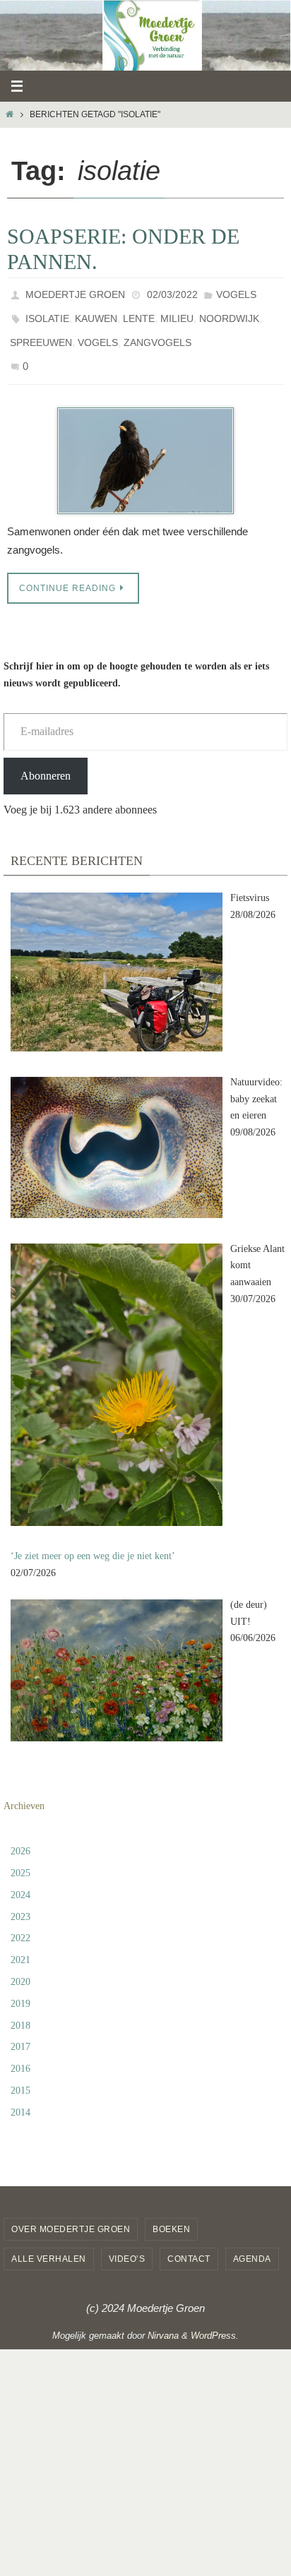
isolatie (47, 313)
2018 (20, 2009)
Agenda (252, 2243)
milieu (177, 313)
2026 (20, 1835)
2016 (20, 2052)
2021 (20, 1944)
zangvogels (158, 333)
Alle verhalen (49, 2243)
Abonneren (46, 759)
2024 (20, 1878)
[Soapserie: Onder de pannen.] (145, 444)
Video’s (127, 2243)
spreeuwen (41, 333)
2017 (20, 2031)
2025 (20, 1857)
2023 (20, 1900)
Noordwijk (229, 313)
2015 (20, 2074)
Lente (139, 313)
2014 (20, 2095)
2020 (20, 1966)
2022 (20, 1922)
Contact (189, 2243)
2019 (20, 1987)
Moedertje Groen (75, 293)
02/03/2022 (172, 293)
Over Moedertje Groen (71, 2212)
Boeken (171, 2212)
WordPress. (215, 2319)
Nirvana (163, 2319)
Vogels (236, 293)
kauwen (96, 313)
